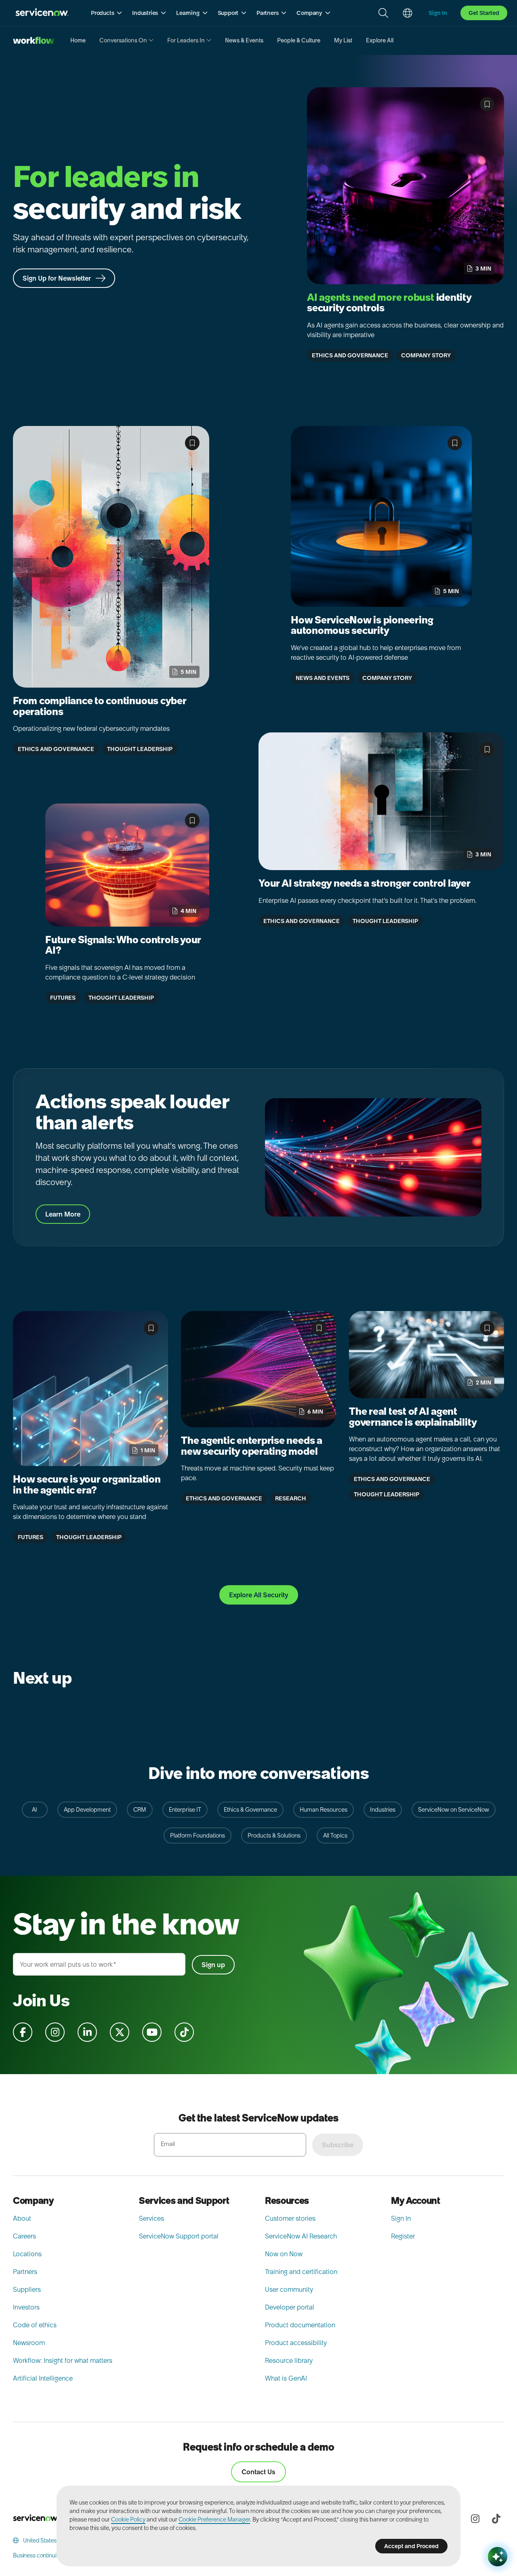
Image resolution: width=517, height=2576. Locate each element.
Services (151, 2218)
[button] (107, 13)
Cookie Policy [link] (128, 2519)
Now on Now (284, 2254)
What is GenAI (286, 2378)
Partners (25, 2272)
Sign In (401, 2218)
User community (289, 2289)
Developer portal (290, 2307)
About (22, 2218)
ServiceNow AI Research (301, 2236)
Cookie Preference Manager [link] (214, 2519)
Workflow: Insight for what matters (63, 2360)
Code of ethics (35, 2325)
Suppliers (27, 2289)
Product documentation (300, 2325)
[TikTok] (496, 2519)
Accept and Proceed (411, 2546)
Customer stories (290, 2218)
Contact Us (258, 2472)
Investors (26, 2307)
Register (403, 2236)
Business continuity (37, 2555)
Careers (24, 2236)
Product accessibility (296, 2343)
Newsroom (29, 2343)
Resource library (289, 2360)
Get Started (484, 13)
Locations (27, 2254)
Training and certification (301, 2272)
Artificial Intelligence (43, 2378)
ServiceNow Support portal (179, 2236)
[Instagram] (475, 2519)
